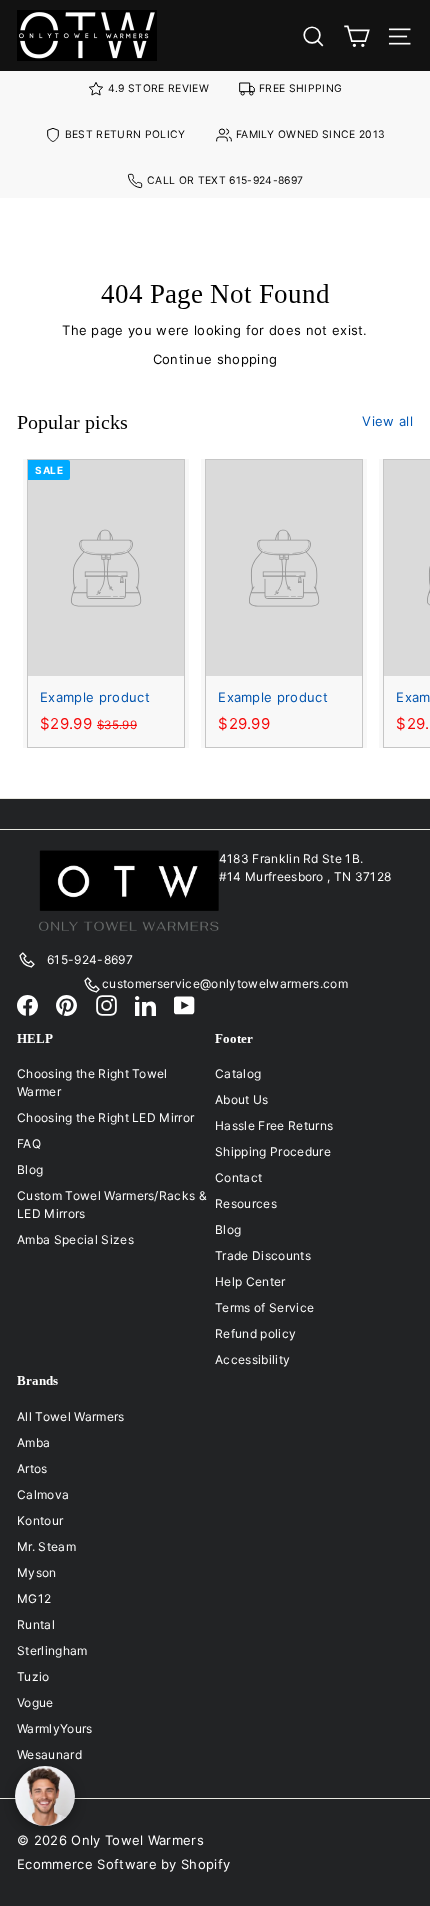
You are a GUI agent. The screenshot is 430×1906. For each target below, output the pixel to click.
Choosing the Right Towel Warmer (92, 1082)
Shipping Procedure (273, 1151)
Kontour (40, 1520)
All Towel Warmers (71, 1416)
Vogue (35, 1702)
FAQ (29, 1143)
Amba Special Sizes (75, 1239)
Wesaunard (49, 1754)
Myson (37, 1572)
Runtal (36, 1624)
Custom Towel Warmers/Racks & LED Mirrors (112, 1204)
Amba (33, 1442)
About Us (242, 1099)
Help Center (250, 1281)
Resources (246, 1203)
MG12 (34, 1598)
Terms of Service (264, 1307)
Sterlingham (52, 1650)
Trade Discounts (263, 1255)
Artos (32, 1468)
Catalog (238, 1073)
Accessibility (252, 1359)
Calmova (43, 1494)
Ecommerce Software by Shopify (123, 1864)
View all (387, 421)
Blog (30, 1169)
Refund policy (255, 1333)
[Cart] (356, 35)
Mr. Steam (46, 1546)
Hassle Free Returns (274, 1125)
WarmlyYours (55, 1728)
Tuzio (33, 1676)
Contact (238, 1177)
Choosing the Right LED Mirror (105, 1117)
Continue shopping (215, 359)
